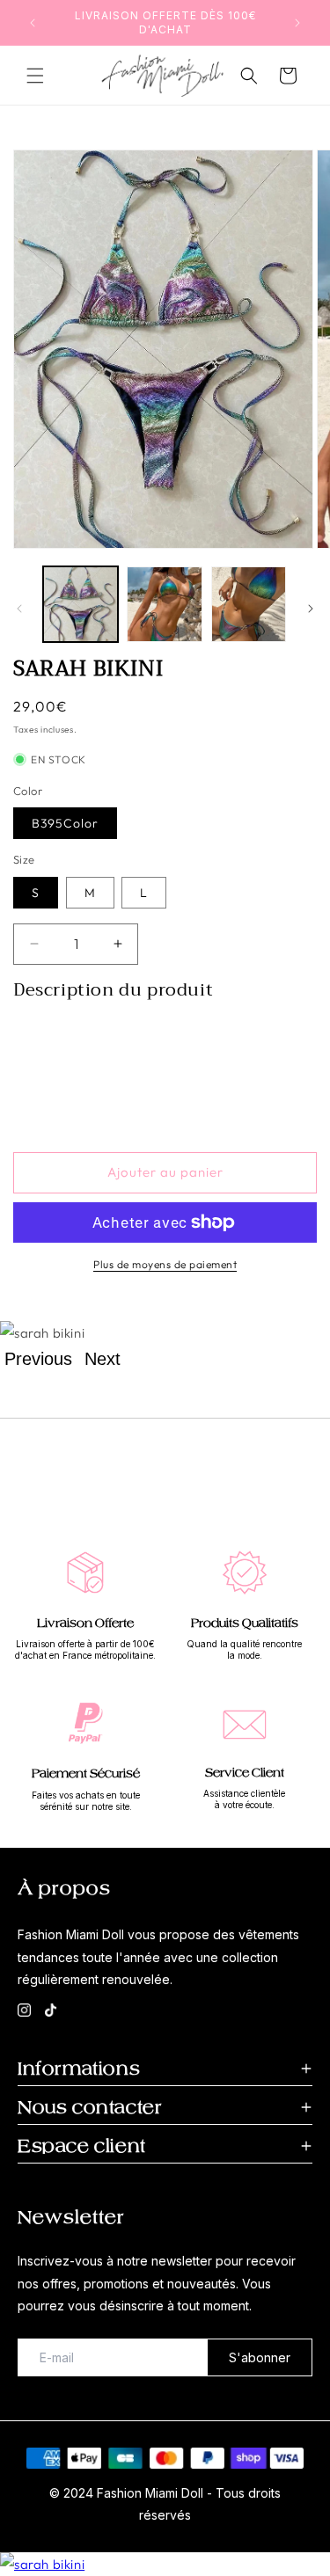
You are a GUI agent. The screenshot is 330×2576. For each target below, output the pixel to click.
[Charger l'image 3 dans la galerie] (249, 604)
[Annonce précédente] (33, 23)
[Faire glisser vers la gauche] (19, 609)
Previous (38, 1359)
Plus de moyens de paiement (165, 1264)
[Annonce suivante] (297, 23)
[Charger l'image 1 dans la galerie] (81, 604)
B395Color (65, 823)
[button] (35, 76)
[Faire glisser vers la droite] (311, 609)
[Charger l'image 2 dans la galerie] (164, 604)
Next (103, 1359)
